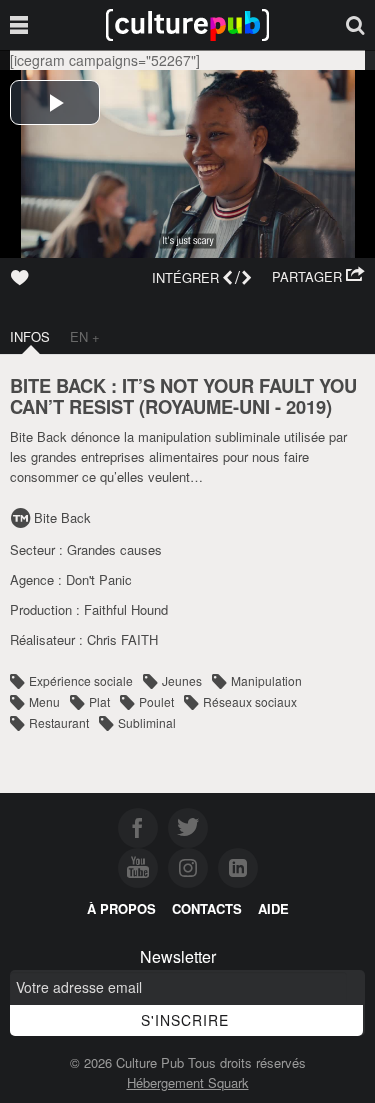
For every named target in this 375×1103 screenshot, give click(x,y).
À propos (121, 908)
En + (85, 336)
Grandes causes (114, 549)
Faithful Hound (126, 609)
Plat (99, 701)
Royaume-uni (207, 406)
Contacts (207, 908)
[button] (318, 277)
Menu (44, 701)
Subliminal (147, 722)
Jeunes (182, 680)
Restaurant (59, 722)
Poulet (156, 701)
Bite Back (62, 517)
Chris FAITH (122, 639)
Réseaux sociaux (250, 701)
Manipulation (266, 680)
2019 (306, 406)
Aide (273, 908)
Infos (30, 336)
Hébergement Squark (188, 1082)
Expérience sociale (81, 680)
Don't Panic (99, 579)
